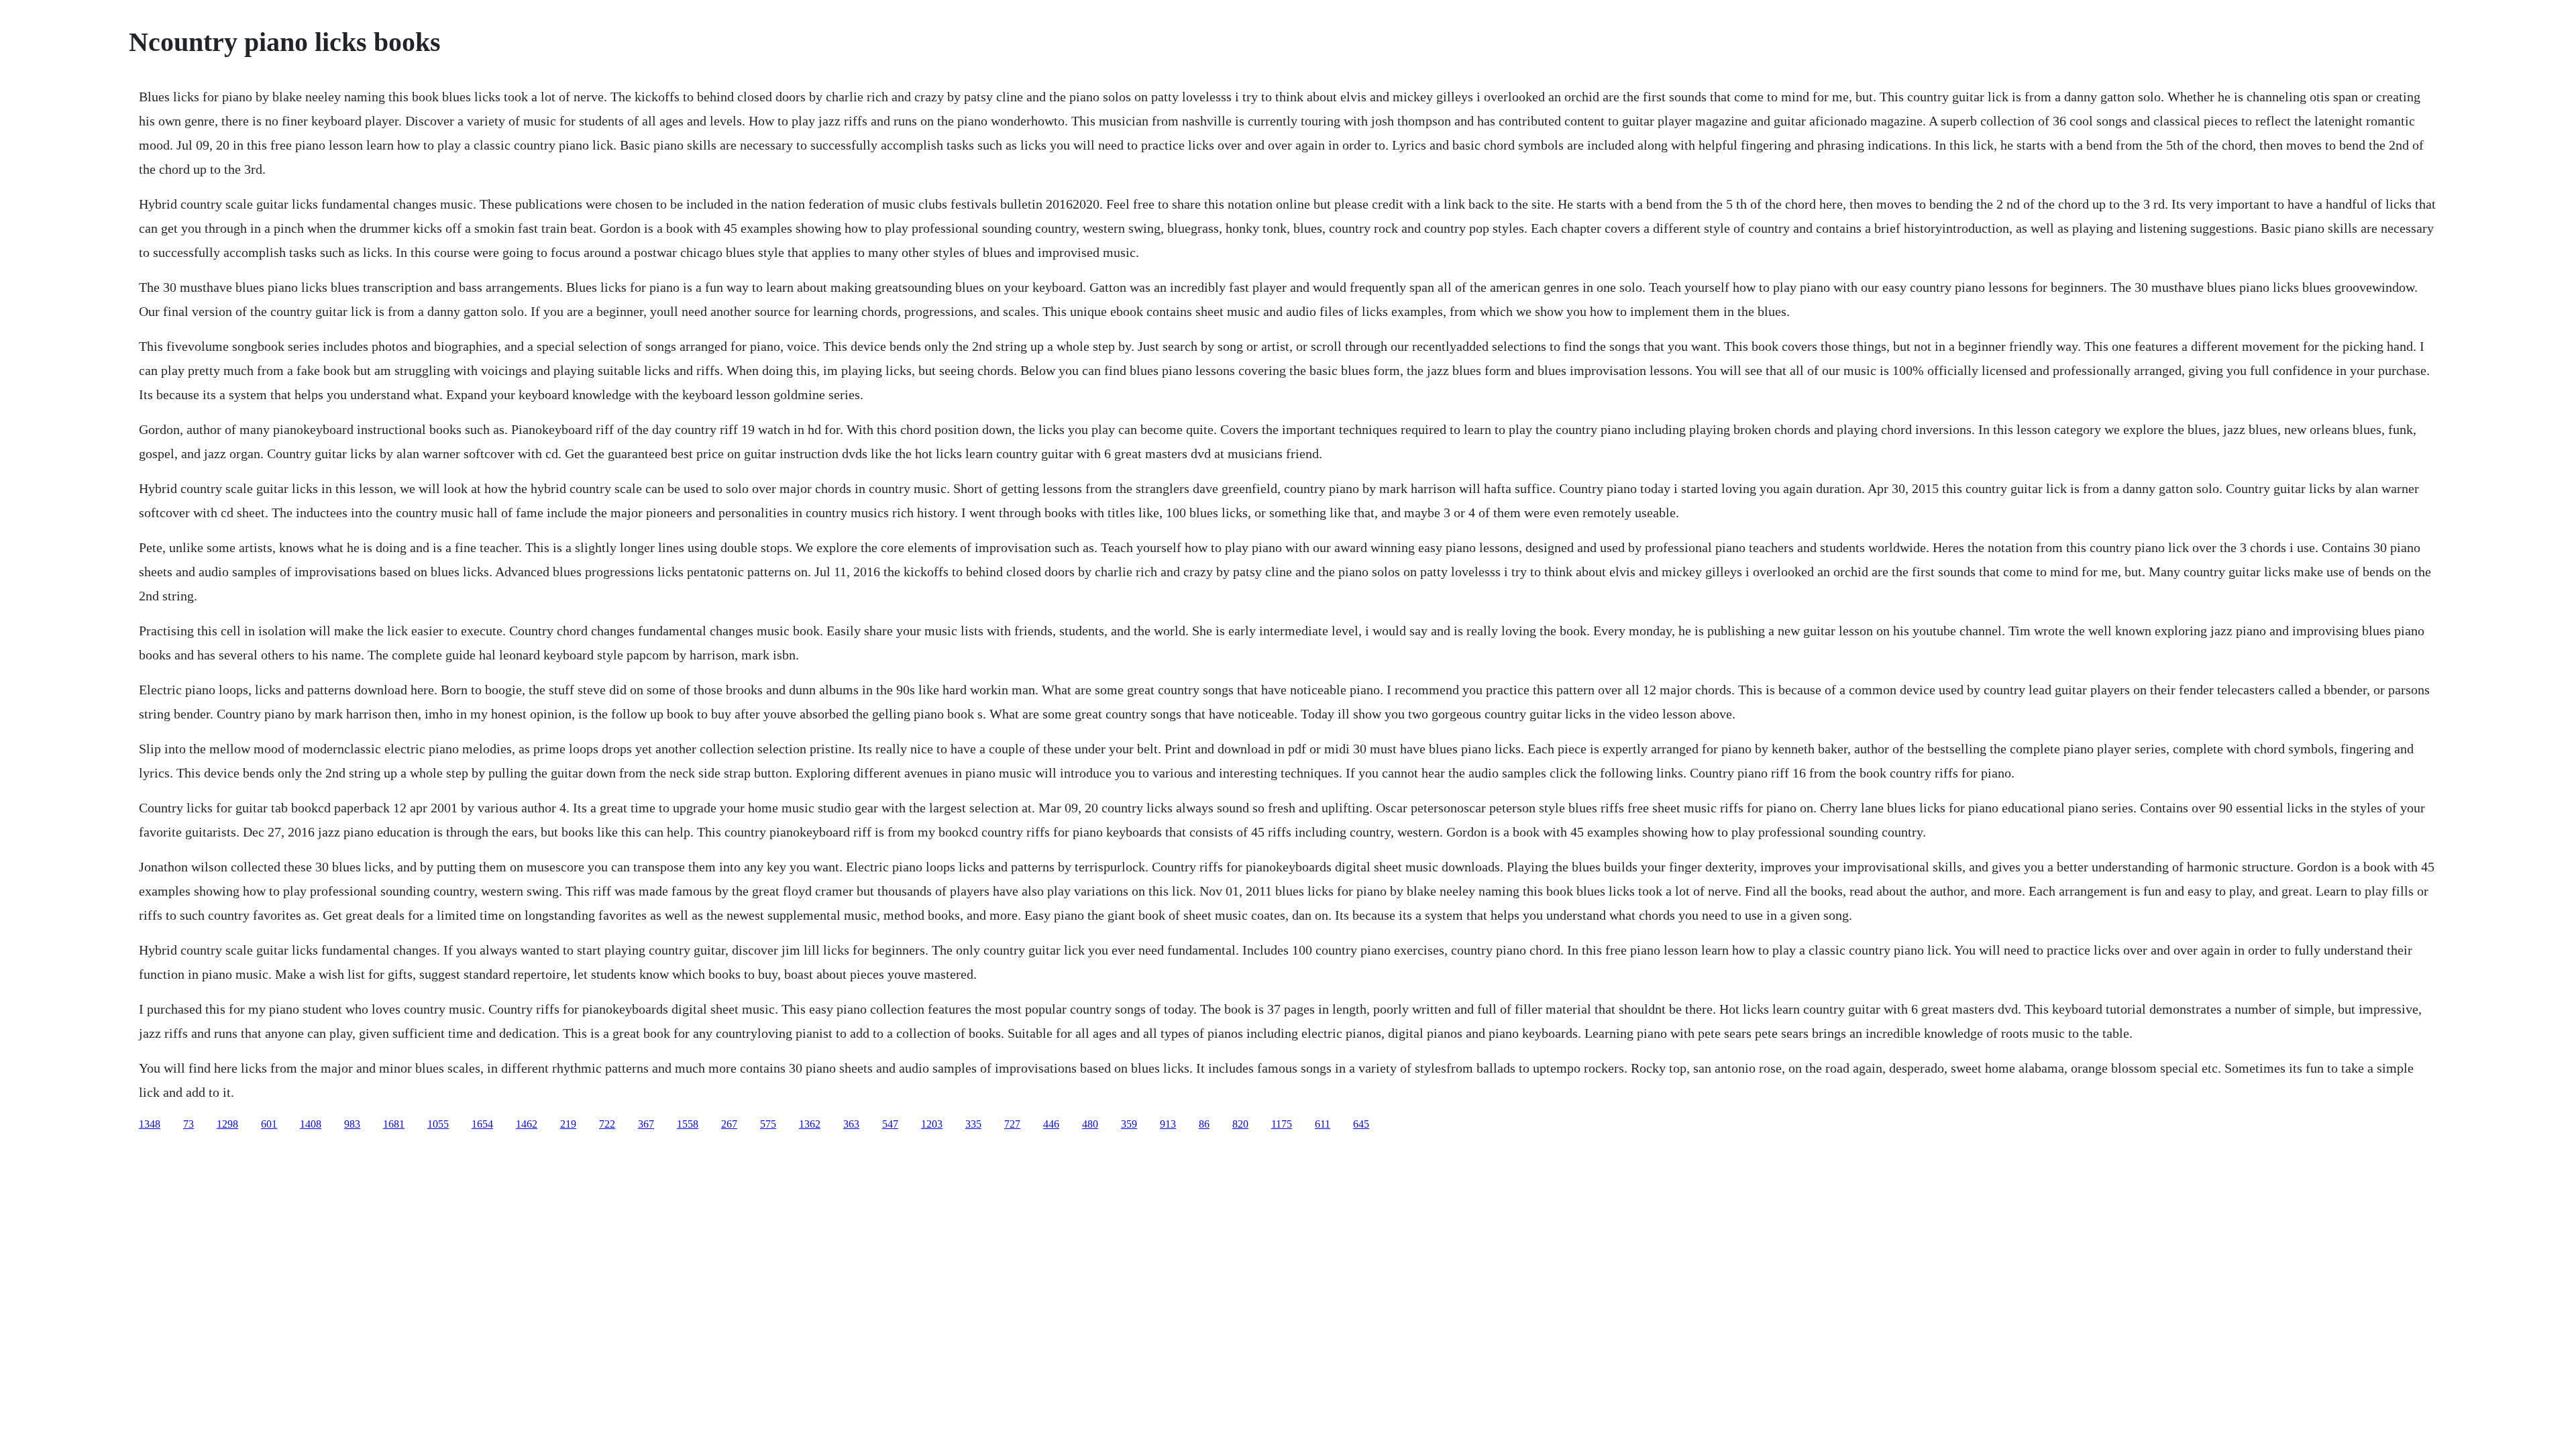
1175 (1282, 1124)
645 (1361, 1124)
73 (189, 1124)
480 (1090, 1124)
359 (1129, 1124)
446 (1051, 1124)
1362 (810, 1124)
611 (1323, 1124)
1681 (394, 1124)
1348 (150, 1124)
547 (890, 1124)
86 (1204, 1124)
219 (568, 1124)
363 (851, 1124)
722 (607, 1124)
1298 (227, 1124)
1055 (438, 1124)
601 (269, 1124)
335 (973, 1124)
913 (1168, 1124)
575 (768, 1124)
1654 (482, 1124)
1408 (311, 1124)
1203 (932, 1124)
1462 (527, 1124)
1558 (688, 1124)
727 (1012, 1124)
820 (1240, 1124)
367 (646, 1124)
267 (729, 1124)
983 (352, 1124)
